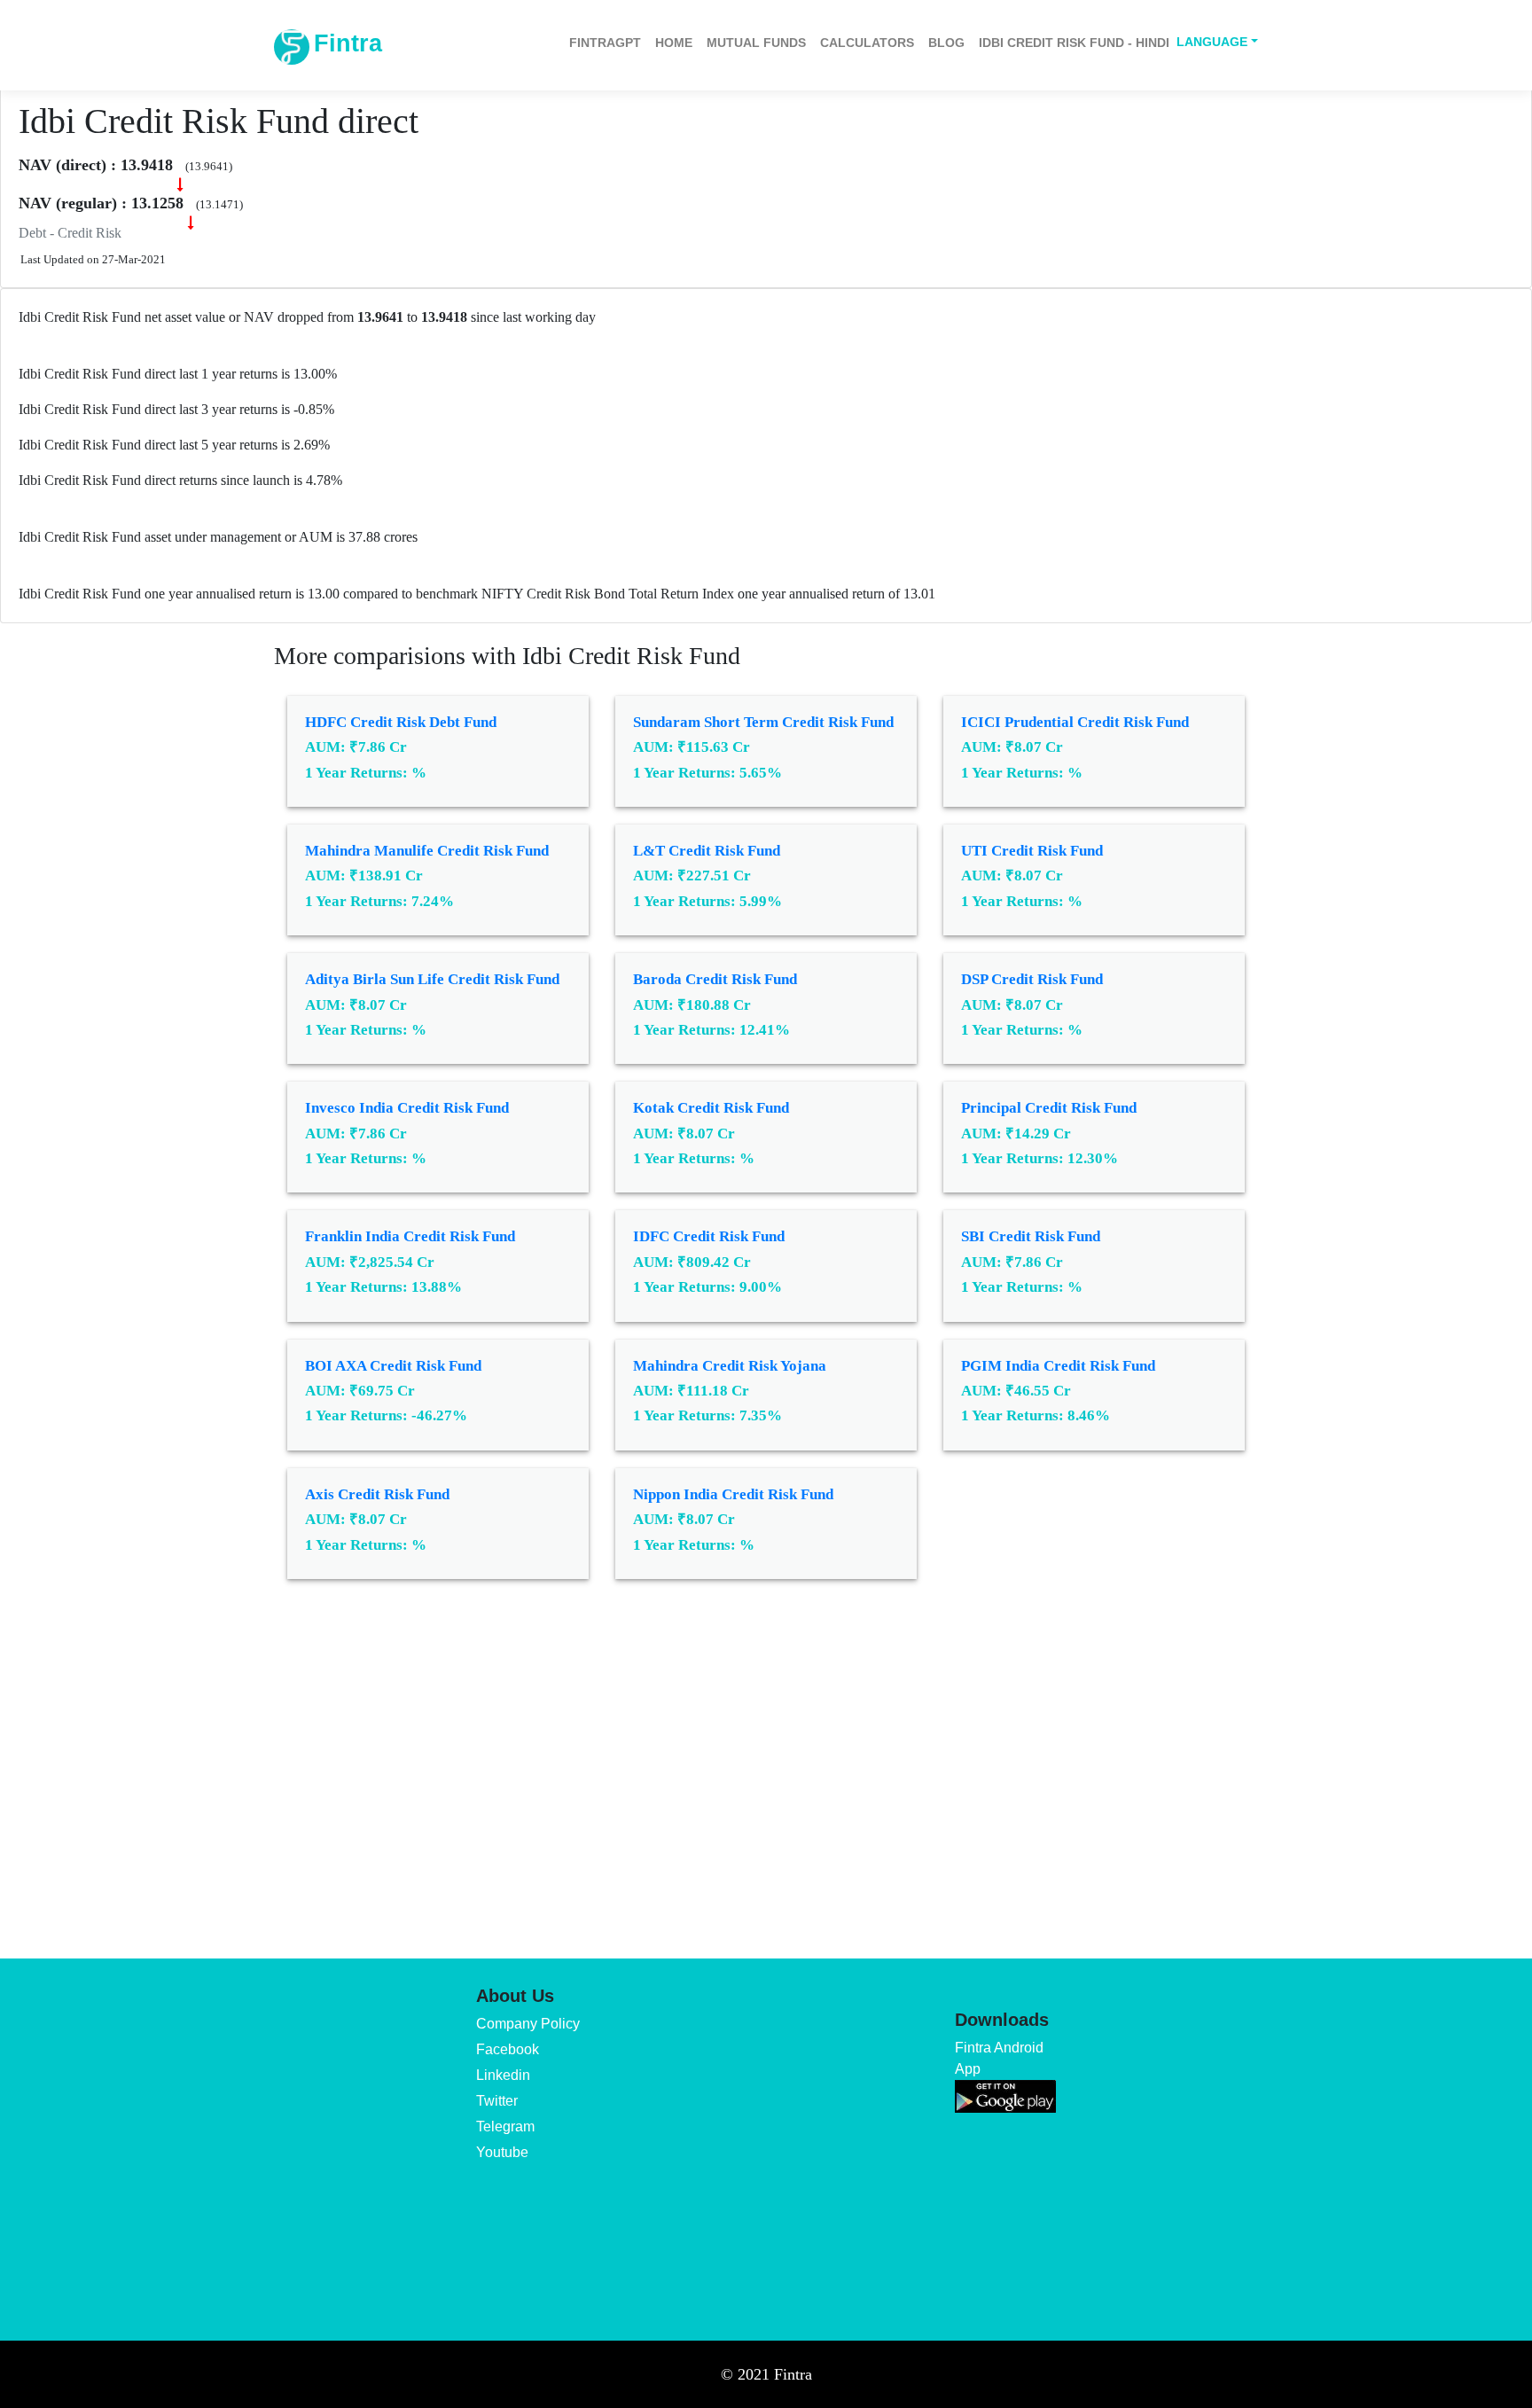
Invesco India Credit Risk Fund (407, 1108)
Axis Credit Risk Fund (377, 1494)
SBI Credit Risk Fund (1031, 1236)
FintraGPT (605, 43)
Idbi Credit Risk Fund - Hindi (1074, 43)
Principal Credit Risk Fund (1049, 1108)
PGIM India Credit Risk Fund (1058, 1366)
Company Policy (528, 2024)
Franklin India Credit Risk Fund (410, 1236)
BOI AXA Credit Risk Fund (393, 1366)
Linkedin (503, 2075)
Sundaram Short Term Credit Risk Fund (763, 722)
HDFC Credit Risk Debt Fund (401, 722)
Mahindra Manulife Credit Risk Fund (427, 851)
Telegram (505, 2127)
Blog (946, 43)
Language (1212, 42)
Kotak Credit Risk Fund (711, 1108)
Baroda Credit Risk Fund (715, 979)
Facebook (508, 2049)
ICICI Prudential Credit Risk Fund (1075, 722)
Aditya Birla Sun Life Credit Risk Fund (432, 979)
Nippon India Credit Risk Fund (733, 1494)
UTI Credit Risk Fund (1032, 851)
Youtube (502, 2152)
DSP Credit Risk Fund (1032, 979)
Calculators (867, 43)
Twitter (497, 2101)
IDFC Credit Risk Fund (709, 1236)
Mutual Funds (756, 43)
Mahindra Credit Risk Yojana (730, 1366)
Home (674, 43)
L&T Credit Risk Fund (707, 851)
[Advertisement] (766, 1756)
